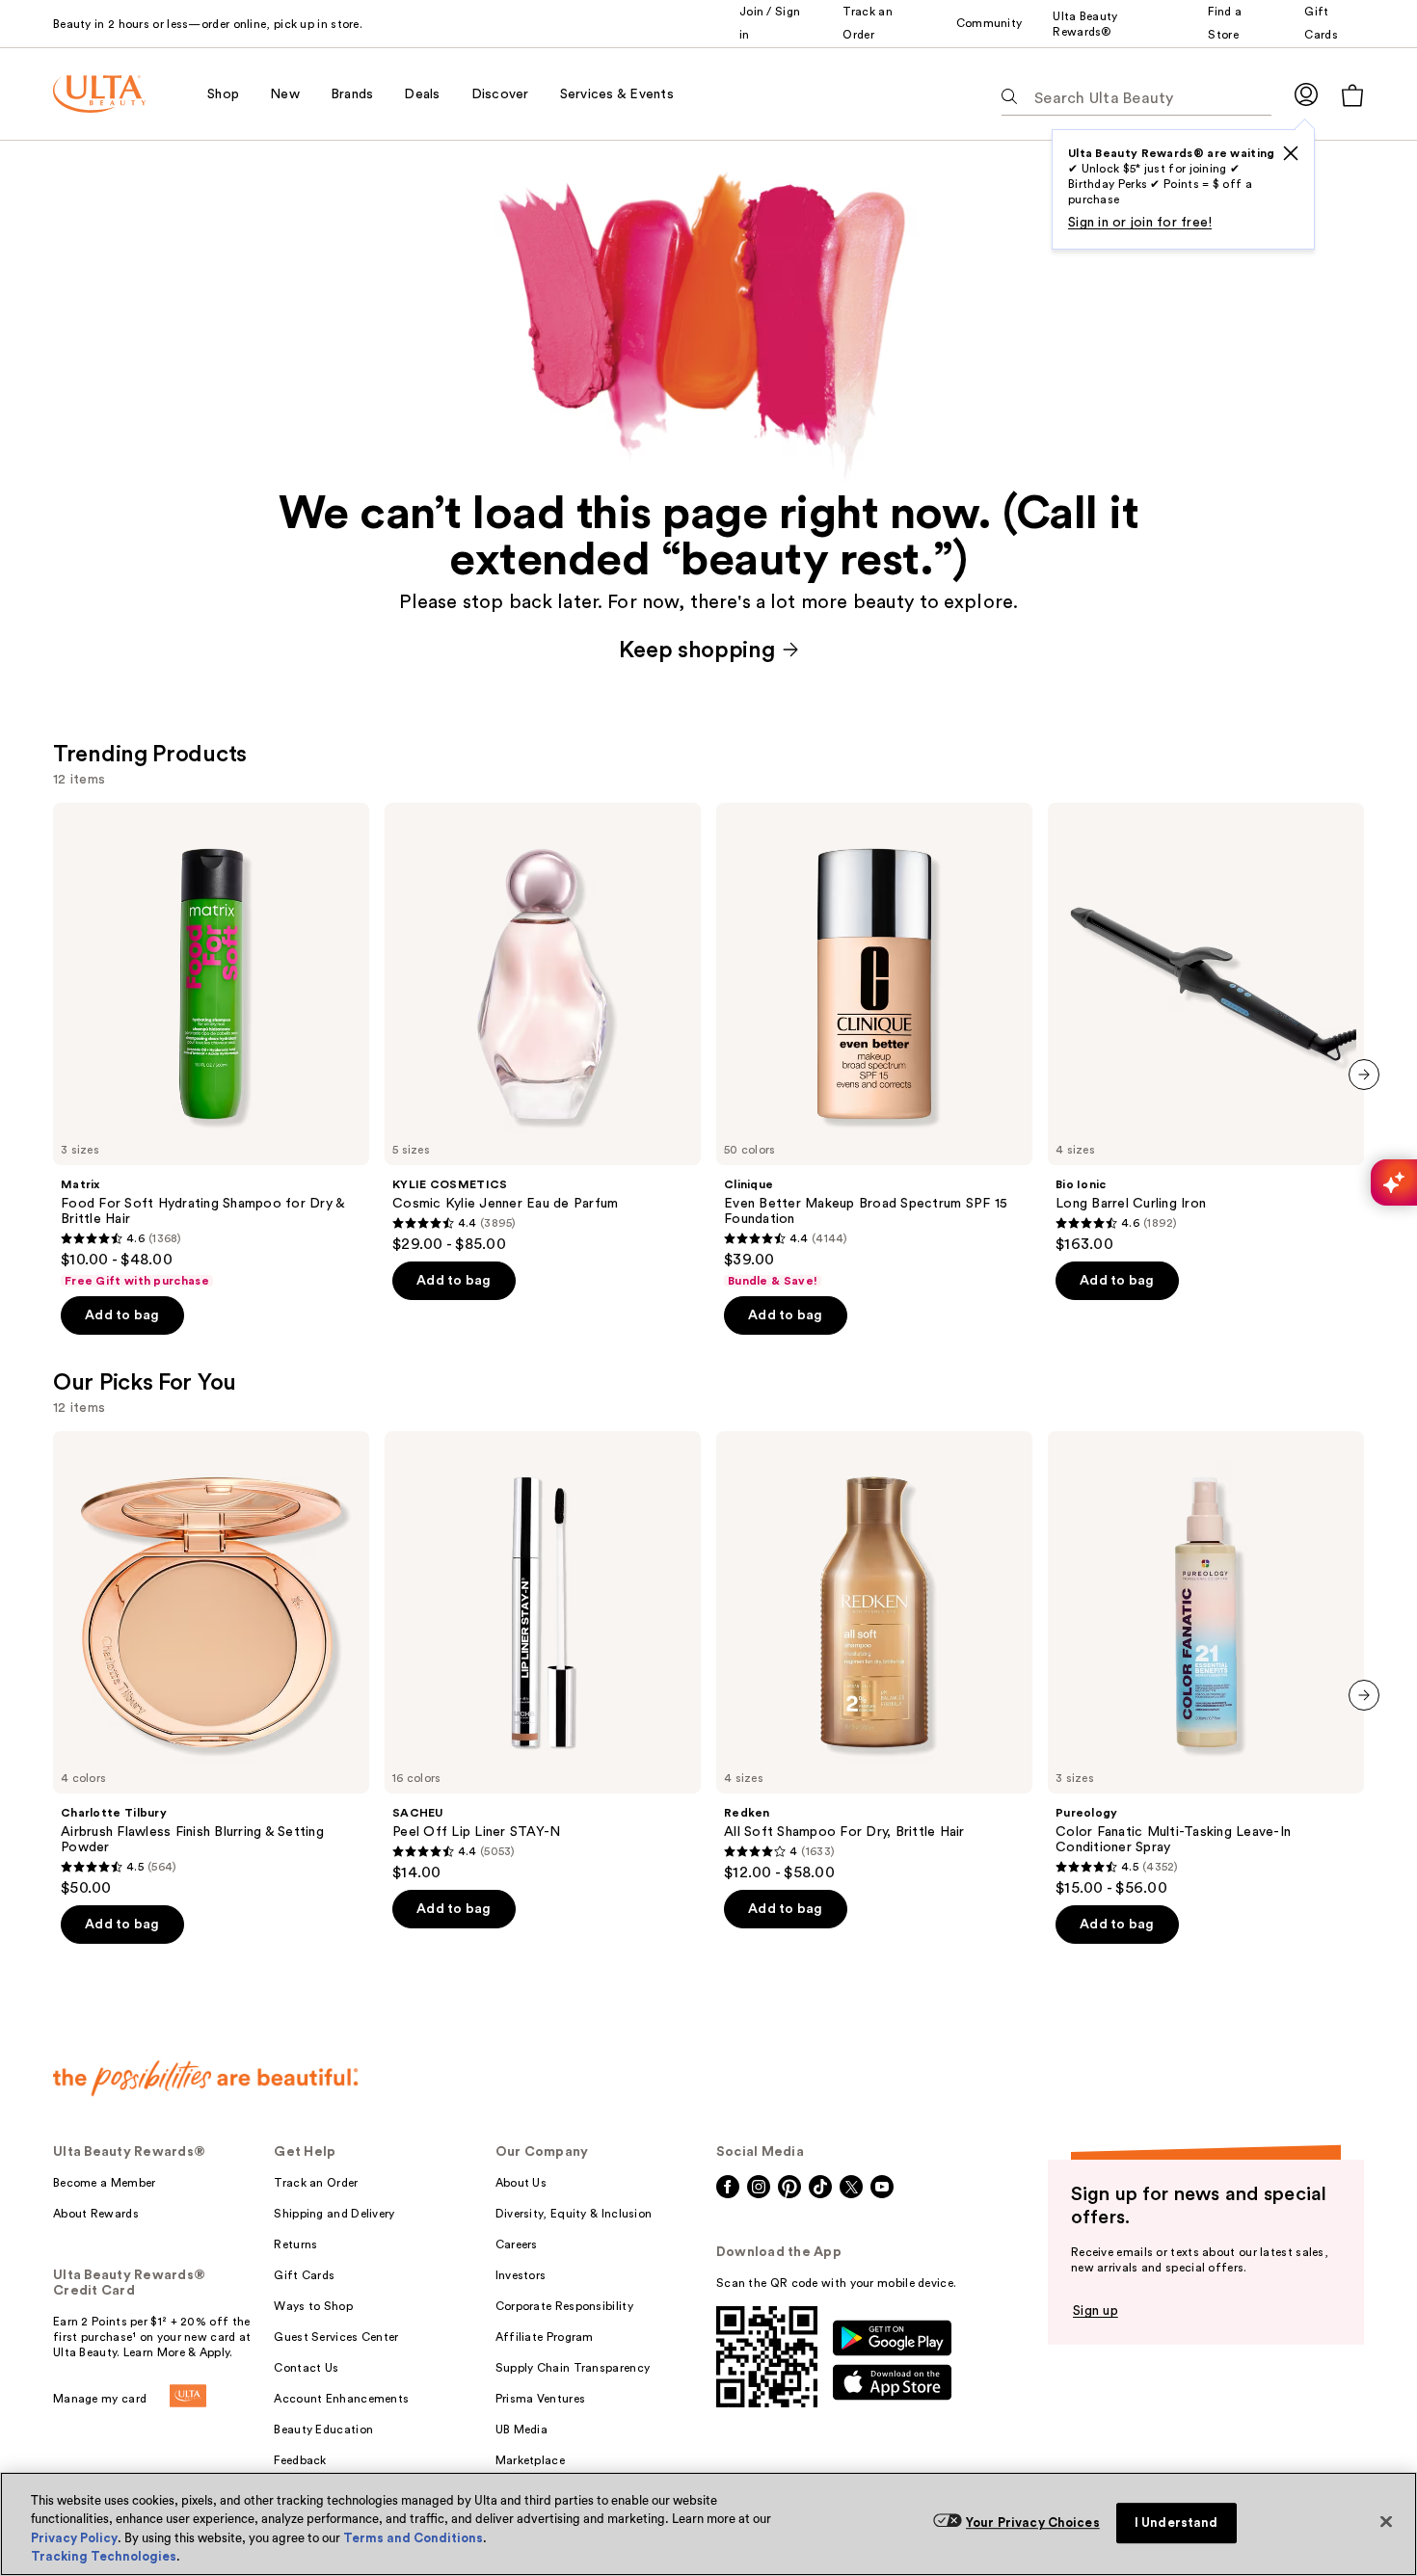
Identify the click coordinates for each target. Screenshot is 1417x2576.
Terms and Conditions (413, 2538)
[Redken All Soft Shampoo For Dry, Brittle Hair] (874, 1657)
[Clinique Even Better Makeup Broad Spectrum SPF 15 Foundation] (874, 1046)
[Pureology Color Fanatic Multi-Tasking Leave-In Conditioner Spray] (1206, 1664)
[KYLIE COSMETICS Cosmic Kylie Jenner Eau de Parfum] (543, 1028)
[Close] (1386, 2521)
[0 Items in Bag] (1352, 95)
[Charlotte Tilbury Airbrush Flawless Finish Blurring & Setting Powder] (211, 1664)
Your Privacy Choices (1033, 2523)
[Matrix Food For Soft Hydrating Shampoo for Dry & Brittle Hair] (211, 1046)
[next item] (1364, 1075)
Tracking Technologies (104, 2556)
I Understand (1176, 2523)
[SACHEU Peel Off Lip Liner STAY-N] (543, 1657)
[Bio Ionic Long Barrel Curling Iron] (1206, 1028)
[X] (1291, 153)
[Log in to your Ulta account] (1306, 94)
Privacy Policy (74, 2538)
